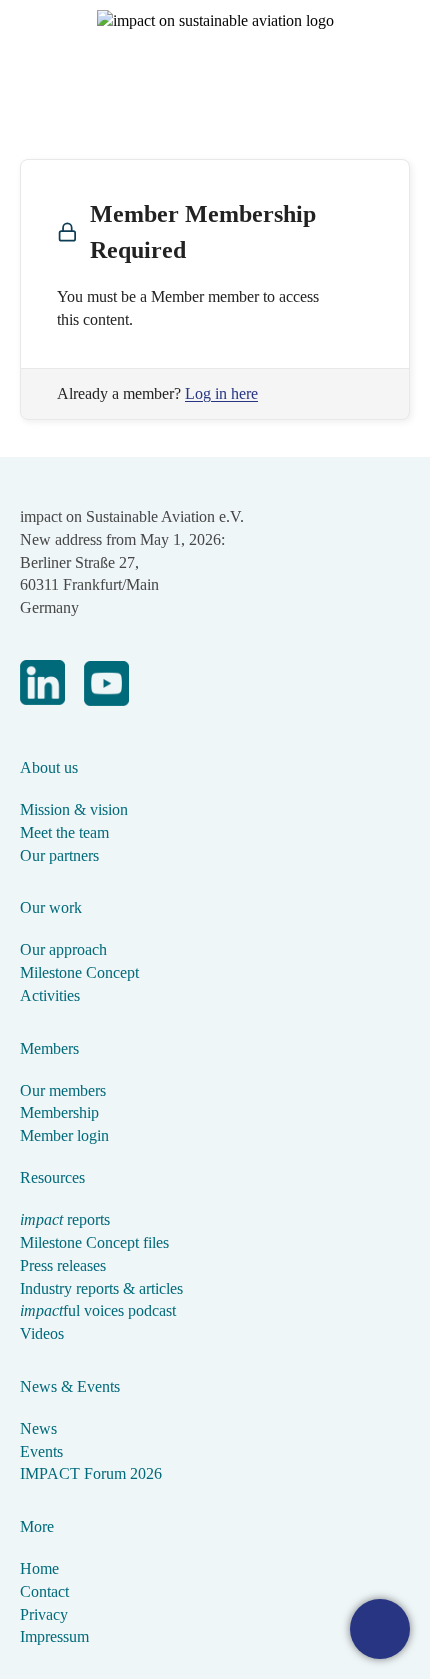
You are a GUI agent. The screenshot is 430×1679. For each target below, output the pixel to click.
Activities (50, 995)
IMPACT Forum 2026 (91, 1473)
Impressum (54, 1636)
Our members (63, 1090)
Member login (64, 1135)
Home (39, 1568)
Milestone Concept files (94, 1242)
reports (65, 1219)
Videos (42, 1333)
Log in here (221, 393)
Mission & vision (74, 809)
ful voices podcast (98, 1310)
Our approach (63, 949)
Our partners (59, 855)
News (38, 1428)
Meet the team (64, 832)
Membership (59, 1112)
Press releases (63, 1265)
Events (41, 1451)
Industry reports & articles (101, 1288)
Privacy (44, 1614)
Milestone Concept (79, 972)
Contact (44, 1591)
